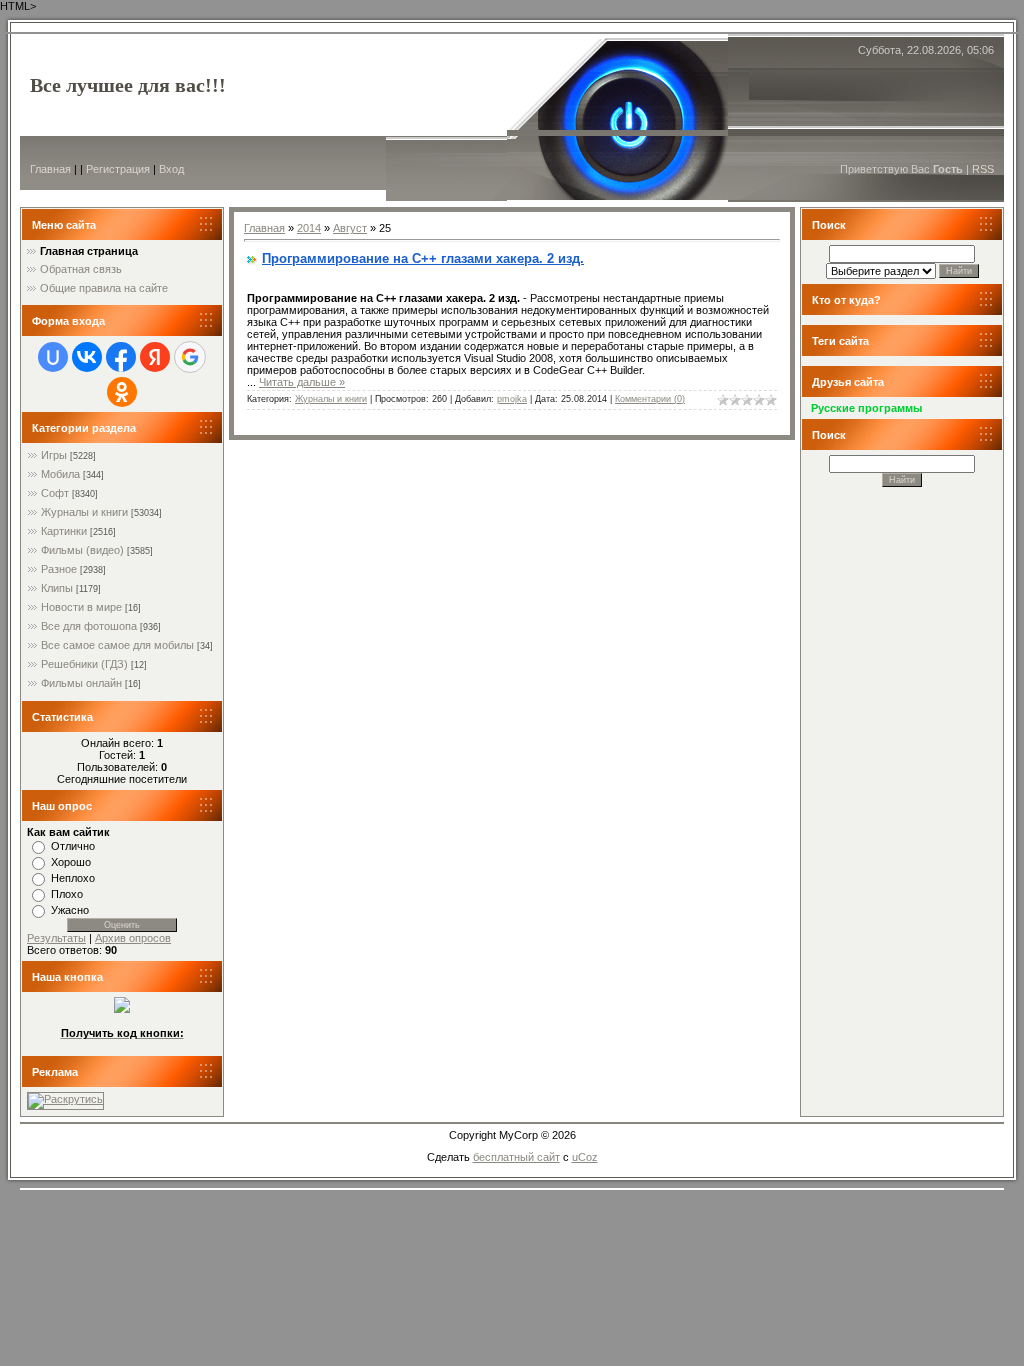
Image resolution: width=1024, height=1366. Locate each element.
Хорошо (71, 862)
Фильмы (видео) (82, 550)
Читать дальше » (302, 382)
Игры (54, 455)
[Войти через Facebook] (121, 357)
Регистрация (118, 169)
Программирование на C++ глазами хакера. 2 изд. (423, 258)
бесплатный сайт (516, 1157)
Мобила (60, 474)
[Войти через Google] (190, 357)
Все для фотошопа (89, 626)
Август (350, 228)
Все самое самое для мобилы (117, 645)
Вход (171, 169)
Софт (55, 493)
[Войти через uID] (53, 357)
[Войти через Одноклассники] (122, 392)
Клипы (57, 588)
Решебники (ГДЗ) (84, 664)
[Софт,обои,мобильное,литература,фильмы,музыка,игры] (122, 1009)
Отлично (73, 846)
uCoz (585, 1157)
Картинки (64, 531)
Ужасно (70, 910)
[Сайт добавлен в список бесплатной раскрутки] (65, 1099)
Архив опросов (133, 938)
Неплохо (73, 878)
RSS (983, 169)
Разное (59, 569)
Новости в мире (81, 607)
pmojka (512, 399)
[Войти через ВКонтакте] (87, 357)
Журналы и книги (84, 512)
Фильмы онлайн (81, 683)
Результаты (56, 938)
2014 (309, 228)
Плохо (67, 894)
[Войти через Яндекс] (155, 357)
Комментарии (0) (650, 399)
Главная (50, 169)
